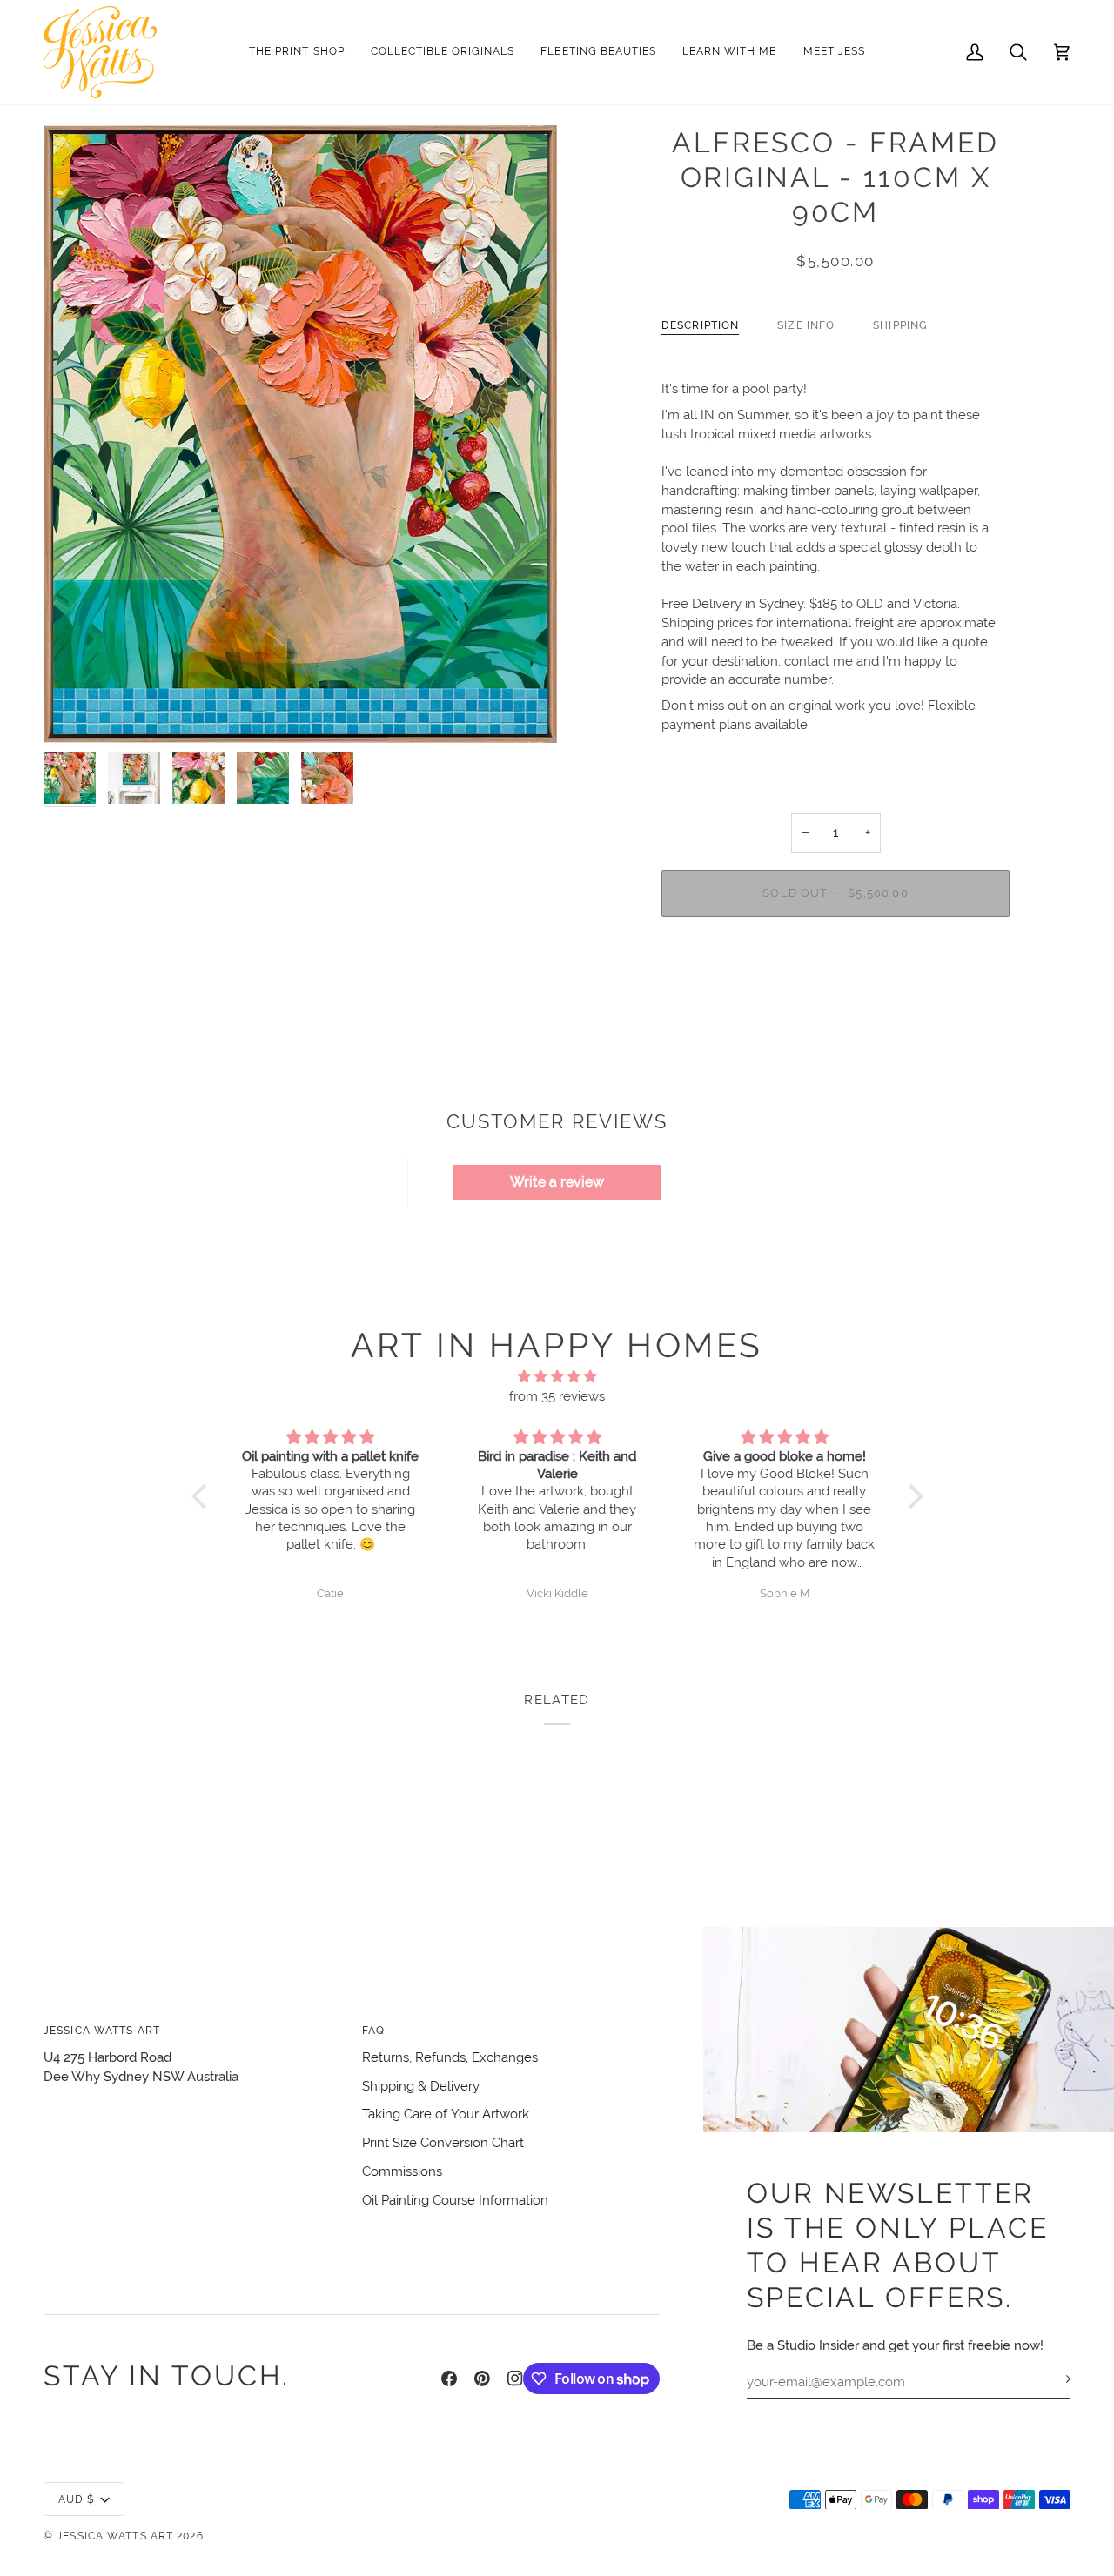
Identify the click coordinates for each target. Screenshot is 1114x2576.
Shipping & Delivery (421, 2086)
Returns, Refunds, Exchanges (450, 2057)
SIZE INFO (806, 325)
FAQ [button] (373, 2030)
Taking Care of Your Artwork (446, 2114)
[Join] (1056, 2379)
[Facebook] (449, 2379)
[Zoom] (300, 434)
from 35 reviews (557, 1396)
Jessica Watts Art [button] (102, 2030)
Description (700, 325)
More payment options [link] (836, 998)
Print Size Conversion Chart (443, 2142)
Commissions (402, 2171)
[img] (557, 1377)
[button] (443, 52)
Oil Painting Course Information (455, 2200)
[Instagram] (515, 2379)
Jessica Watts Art (115, 2536)
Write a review (557, 1182)
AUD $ (77, 2499)
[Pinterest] (482, 2379)
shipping (900, 325)
